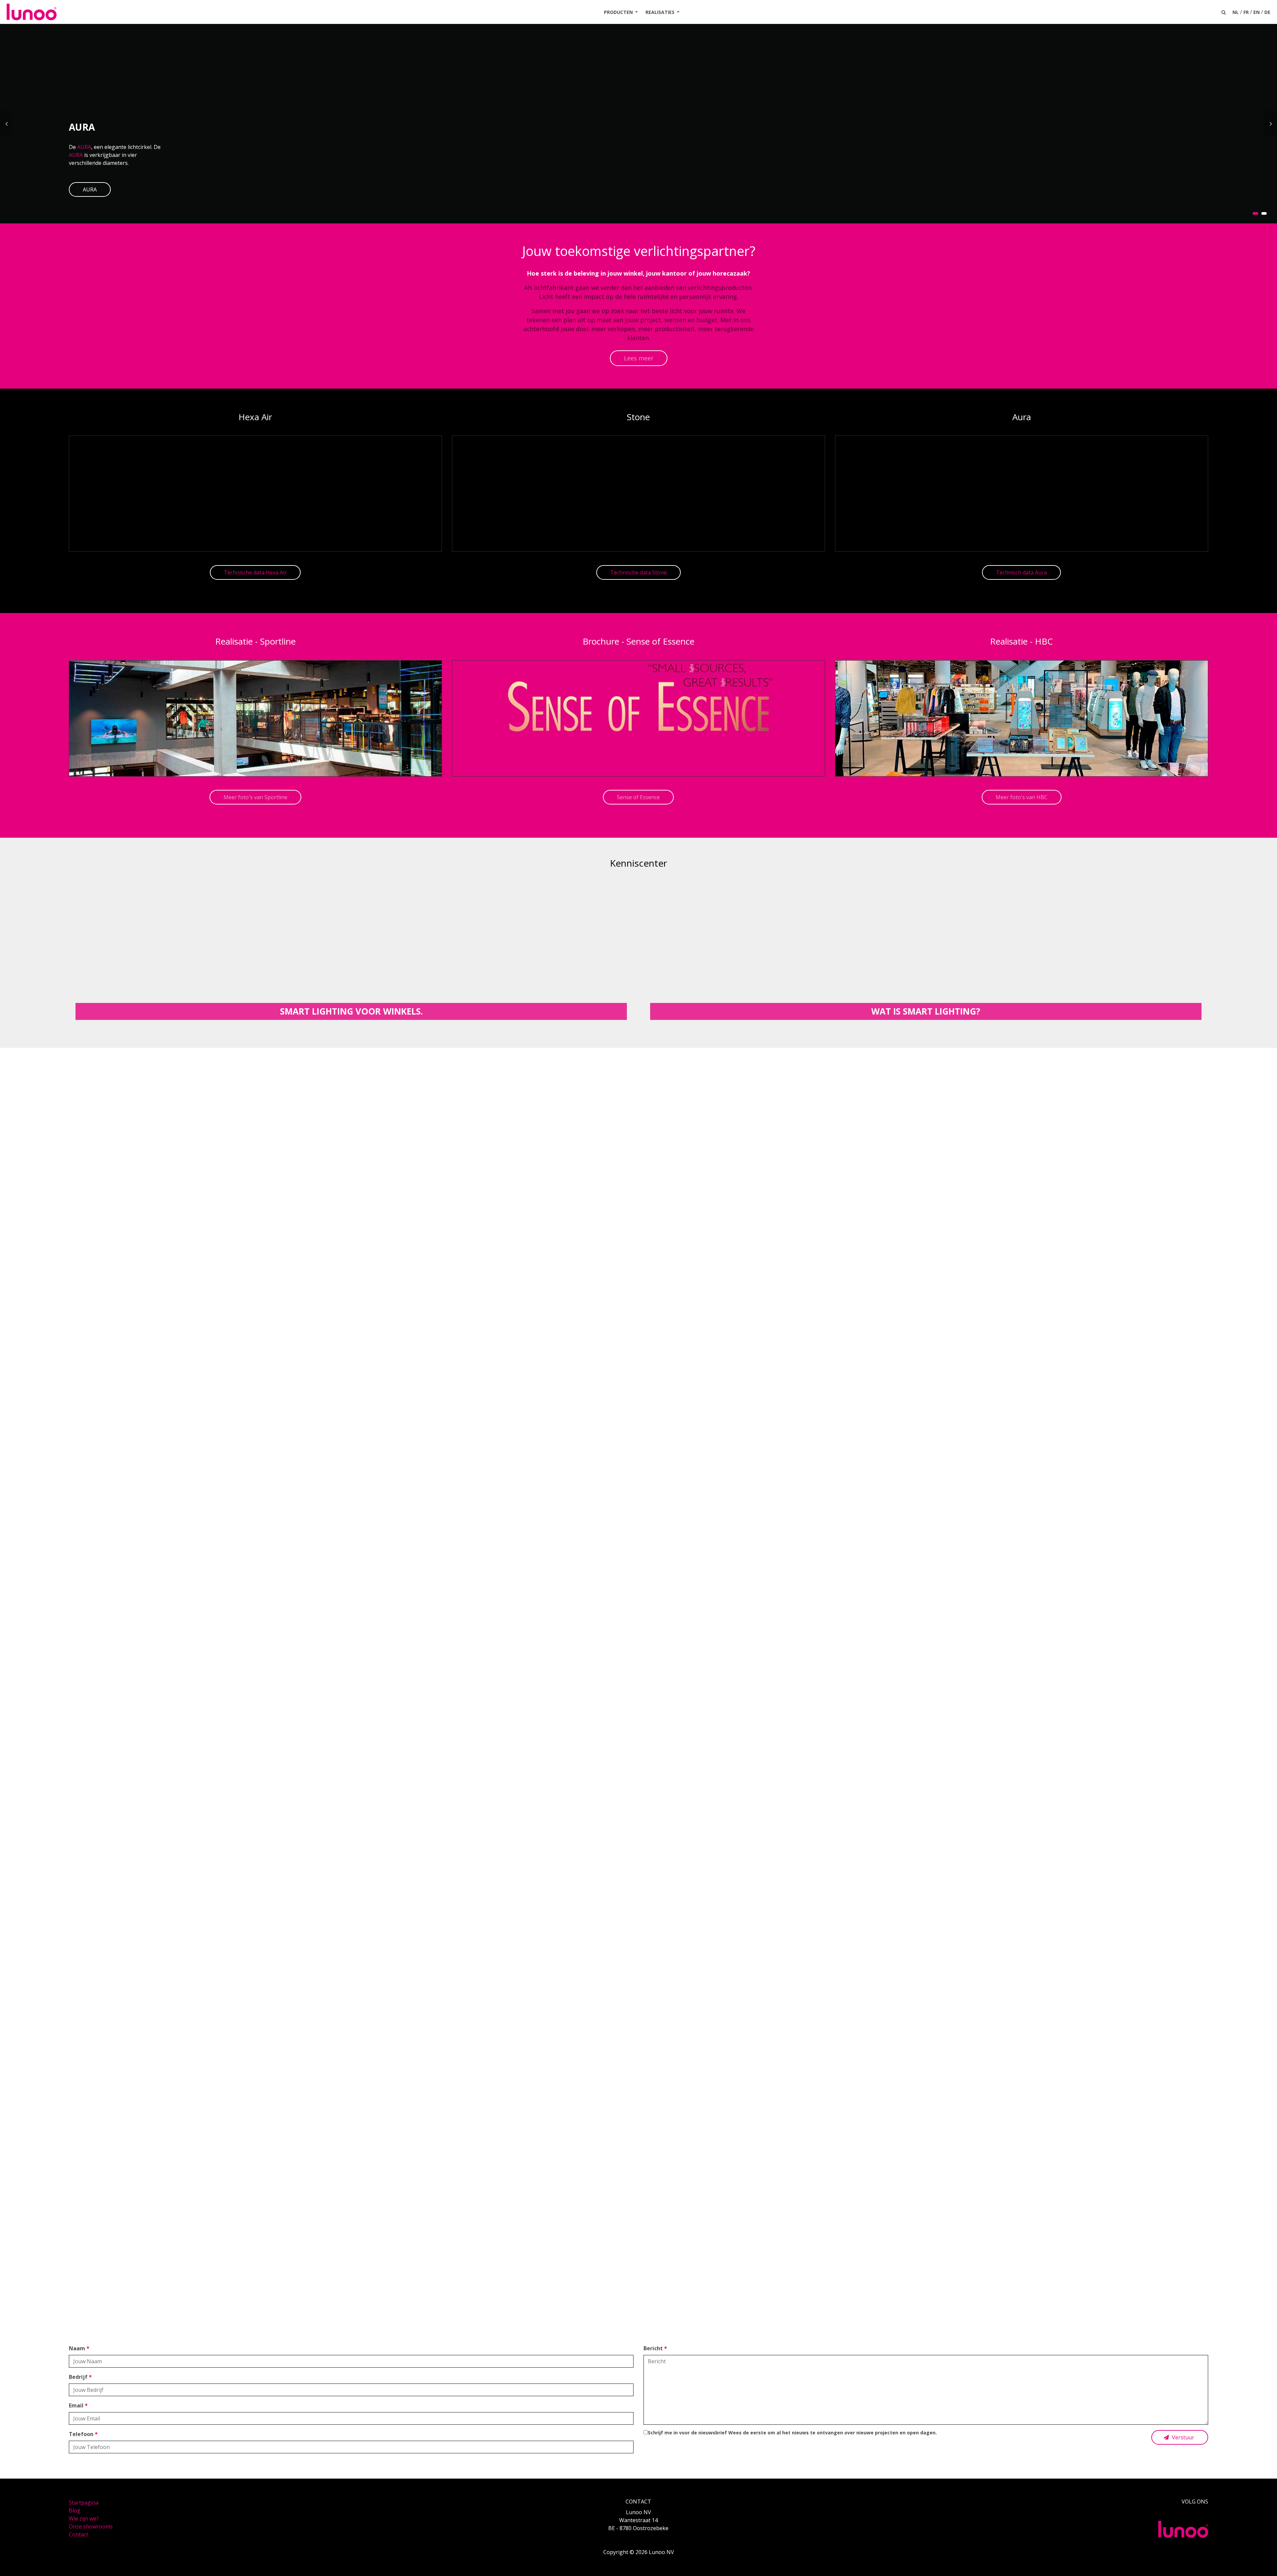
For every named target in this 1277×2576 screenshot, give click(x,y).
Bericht (655, 2348)
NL (1236, 12)
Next (1271, 124)
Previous (6, 124)
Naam (79, 2348)
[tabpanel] (638, 124)
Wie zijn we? (84, 2518)
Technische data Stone (638, 572)
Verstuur (1182, 2437)
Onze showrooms (91, 2526)
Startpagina (84, 2503)
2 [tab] (1264, 213)
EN (1257, 12)
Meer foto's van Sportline (255, 797)
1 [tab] (1255, 213)
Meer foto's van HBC (1022, 797)
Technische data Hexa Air (255, 572)
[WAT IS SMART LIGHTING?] (926, 949)
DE (1267, 12)
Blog (75, 2511)
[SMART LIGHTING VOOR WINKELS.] (351, 949)
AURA (84, 147)
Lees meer (639, 358)
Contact (78, 2534)
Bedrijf (80, 2377)
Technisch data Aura (1021, 572)
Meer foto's (638, 1713)
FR (1246, 12)
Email (78, 2405)
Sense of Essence (638, 797)
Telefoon (83, 2434)
